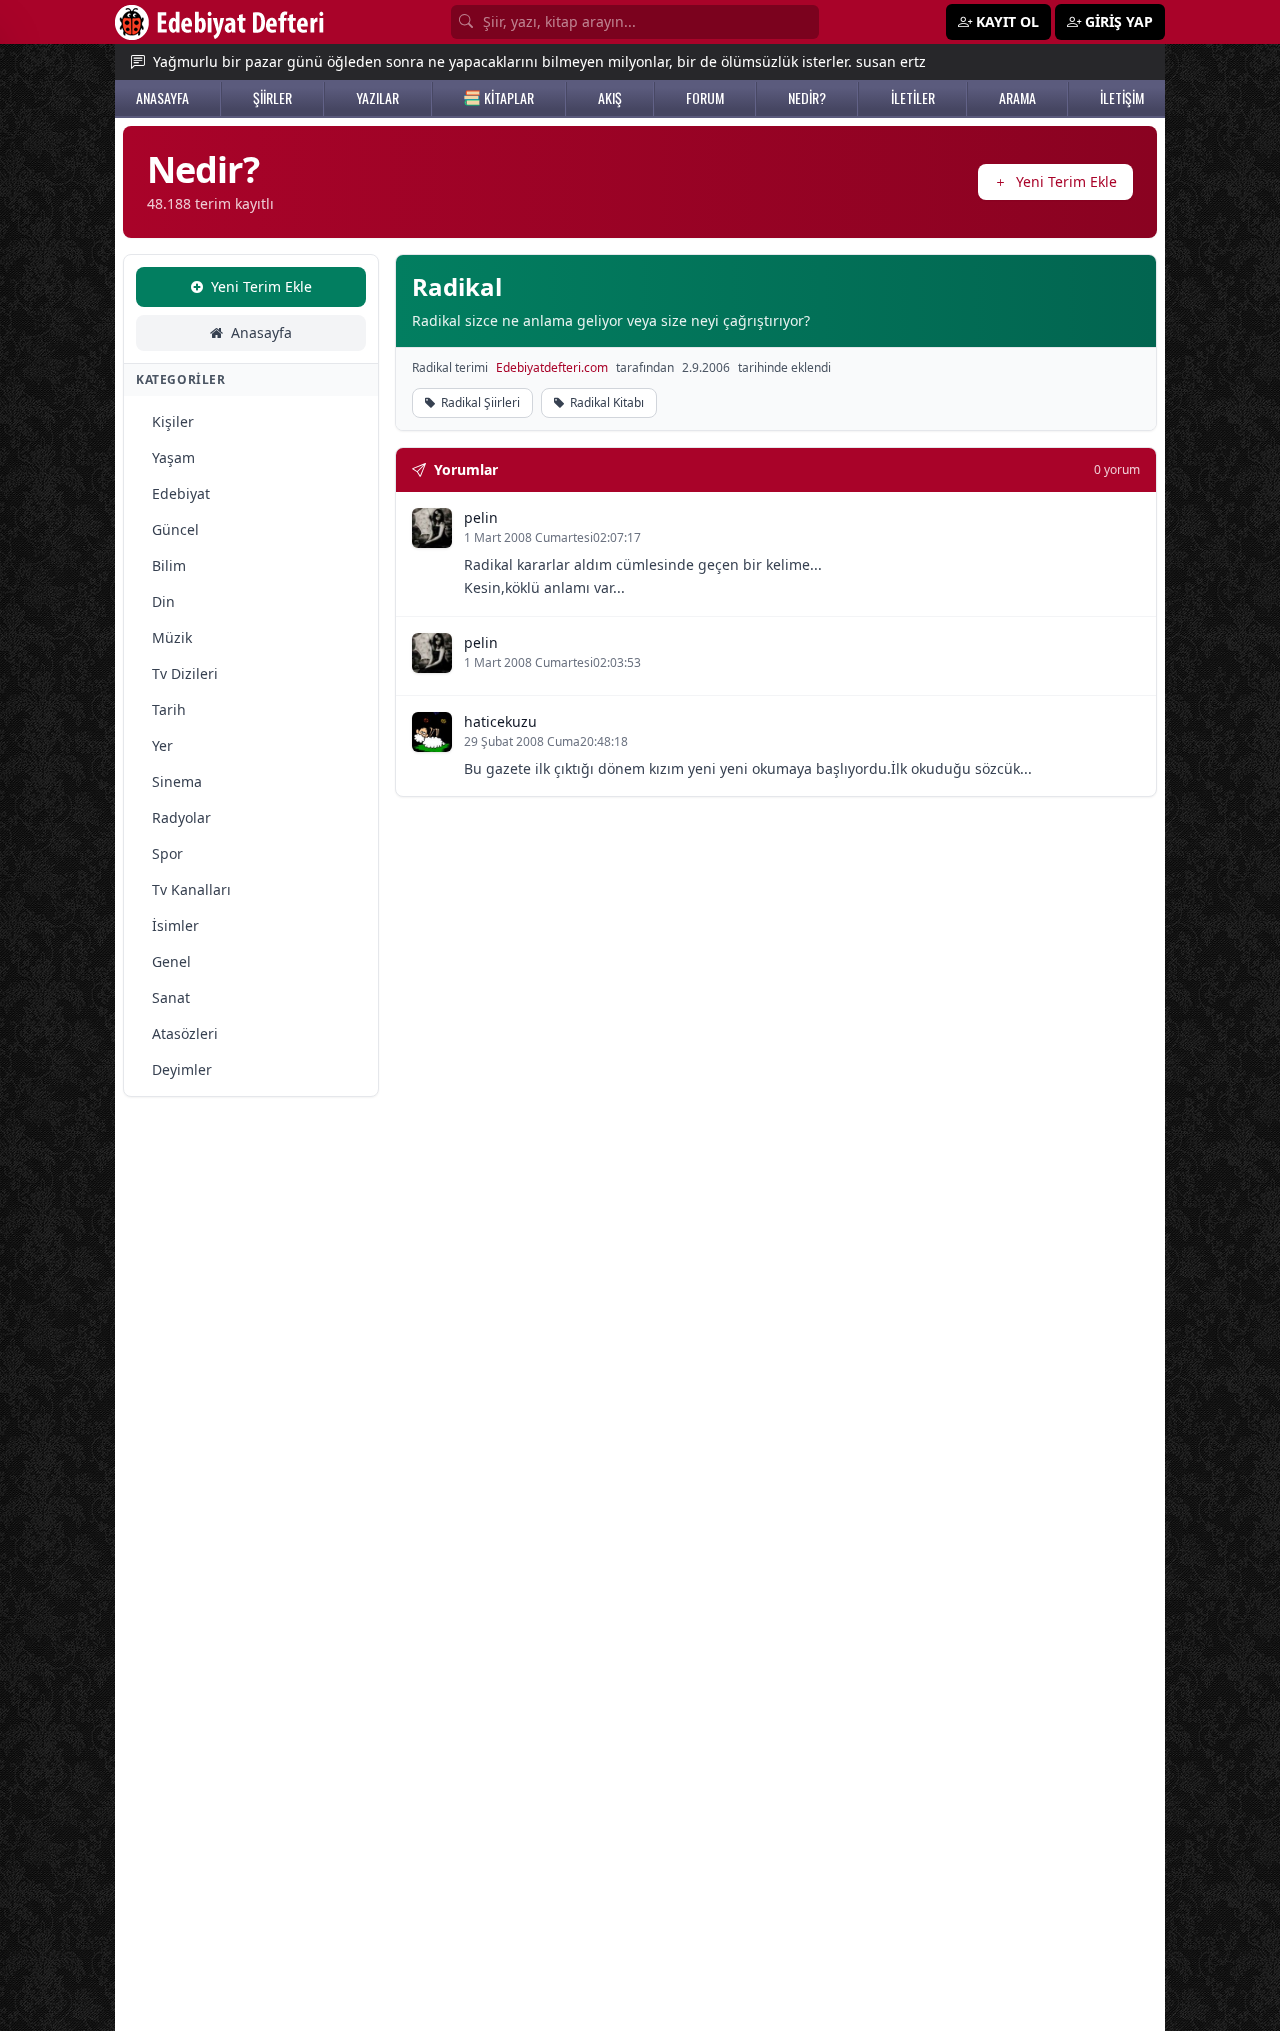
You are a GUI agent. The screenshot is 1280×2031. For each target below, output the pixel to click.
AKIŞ (610, 98)
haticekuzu (500, 721)
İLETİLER (913, 98)
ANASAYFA (162, 98)
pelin (481, 517)
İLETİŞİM (1122, 98)
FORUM (705, 98)
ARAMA (1017, 98)
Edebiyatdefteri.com (552, 368)
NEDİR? (807, 98)
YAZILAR (377, 98)
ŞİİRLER (272, 98)
